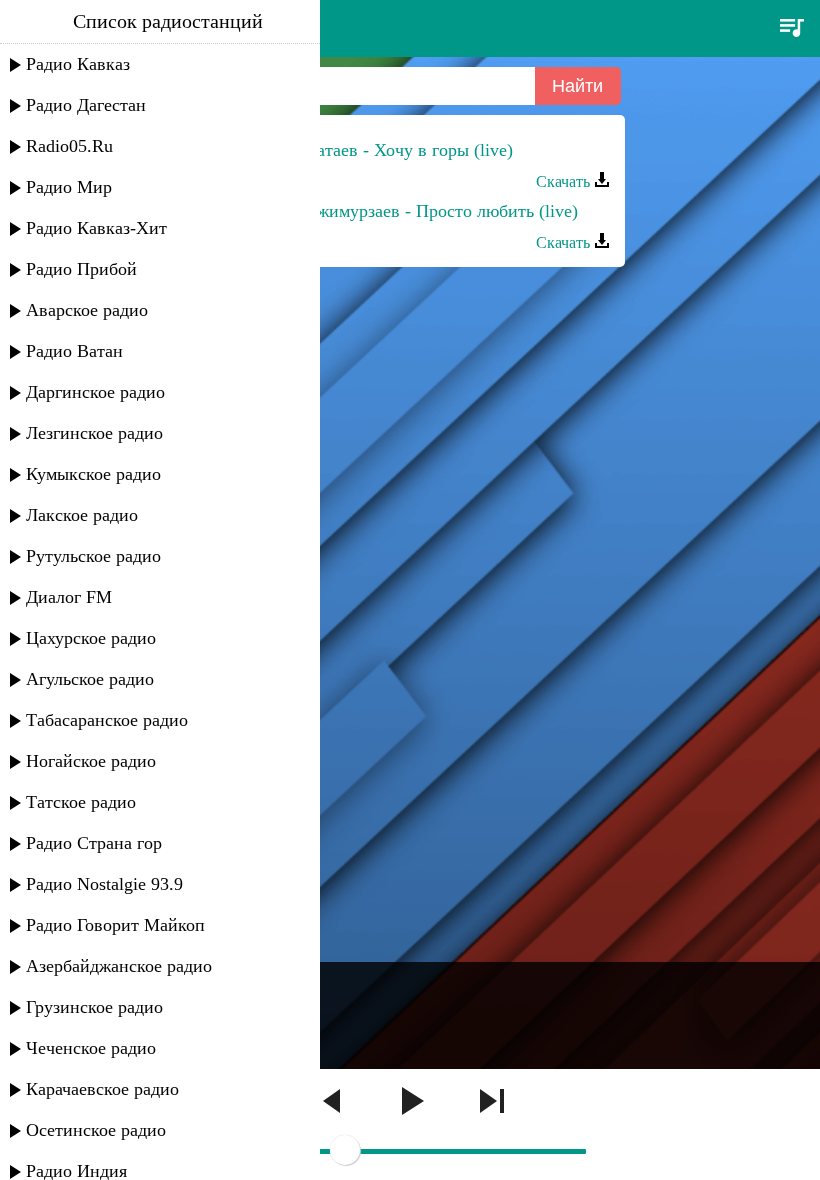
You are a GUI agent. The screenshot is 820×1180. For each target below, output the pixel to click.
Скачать (565, 181)
